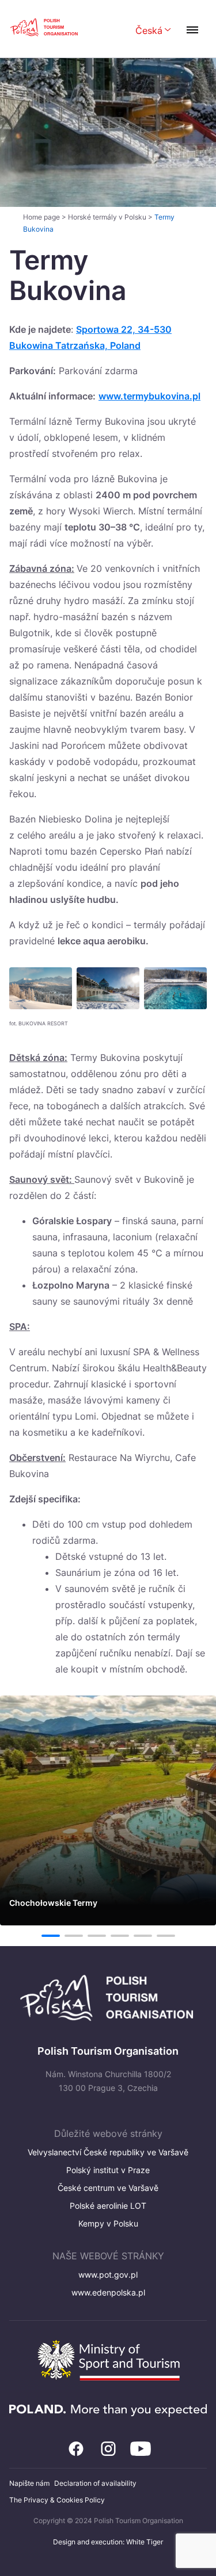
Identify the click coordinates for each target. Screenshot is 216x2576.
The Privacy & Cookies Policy (57, 2500)
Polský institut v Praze (108, 2170)
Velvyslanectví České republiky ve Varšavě (108, 2152)
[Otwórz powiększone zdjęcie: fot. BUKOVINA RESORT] (41, 988)
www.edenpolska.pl (108, 2292)
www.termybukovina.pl (149, 396)
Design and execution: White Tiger (108, 2542)
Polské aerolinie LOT (108, 2206)
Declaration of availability (95, 2483)
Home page (41, 217)
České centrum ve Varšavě (108, 2188)
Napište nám (29, 2483)
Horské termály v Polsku (107, 217)
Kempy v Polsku (108, 2223)
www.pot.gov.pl (108, 2275)
